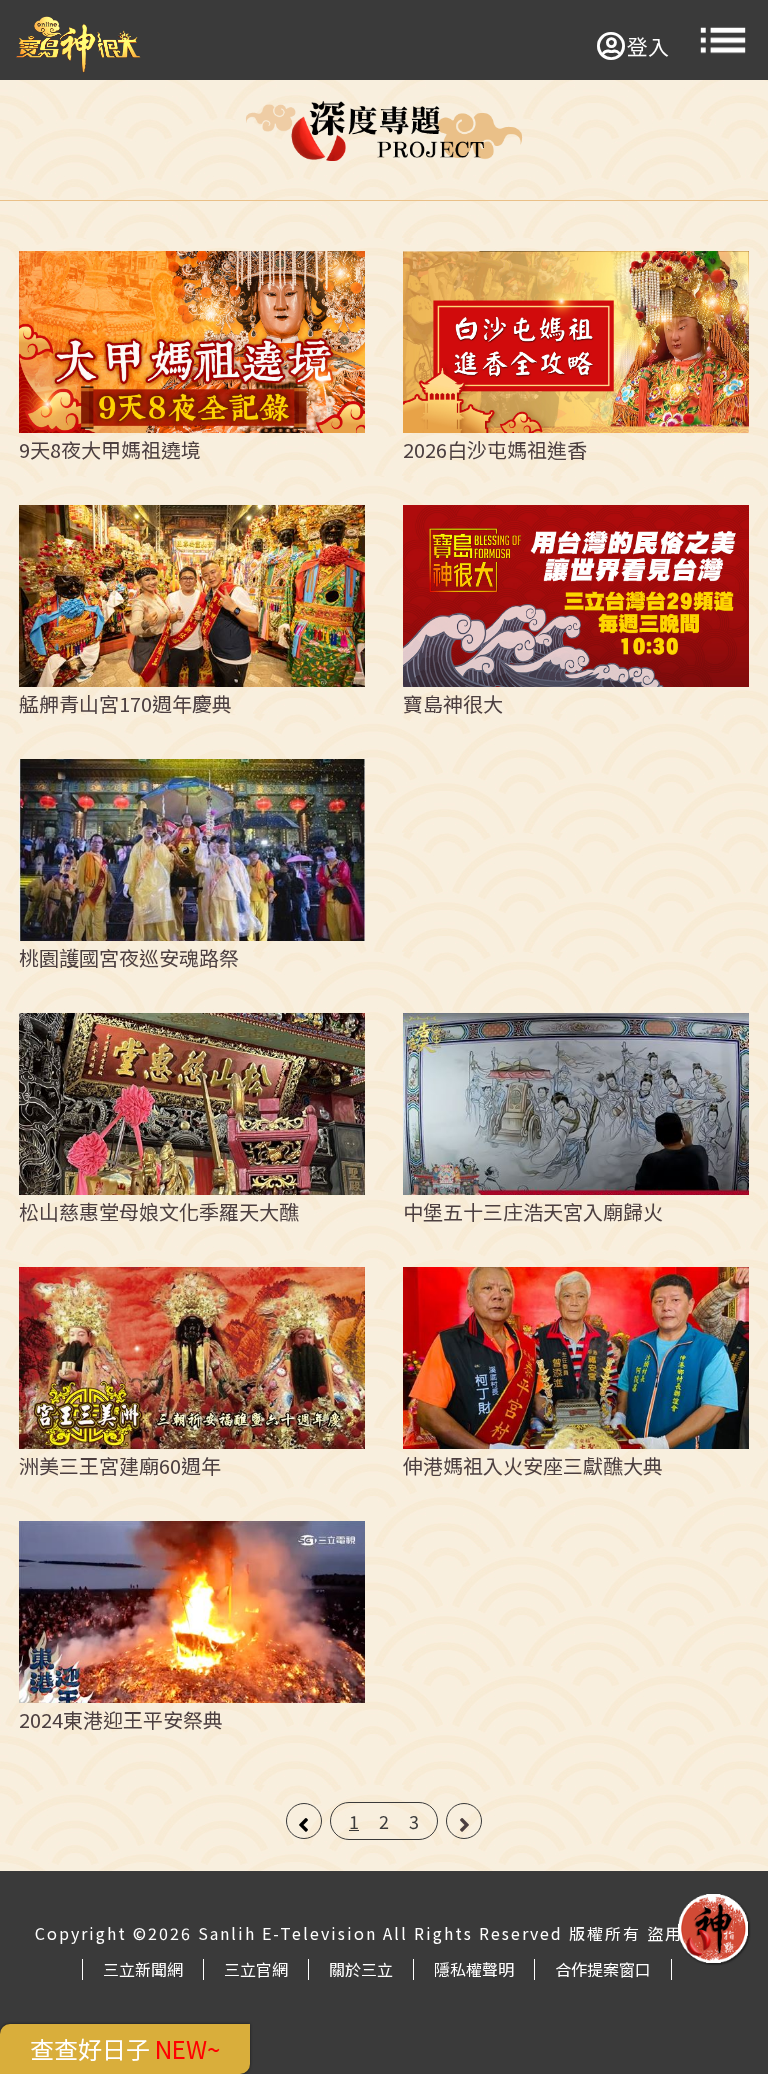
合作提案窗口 (603, 1969)
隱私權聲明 (474, 1969)
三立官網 (256, 1969)
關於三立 (361, 1969)
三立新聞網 (143, 1969)
